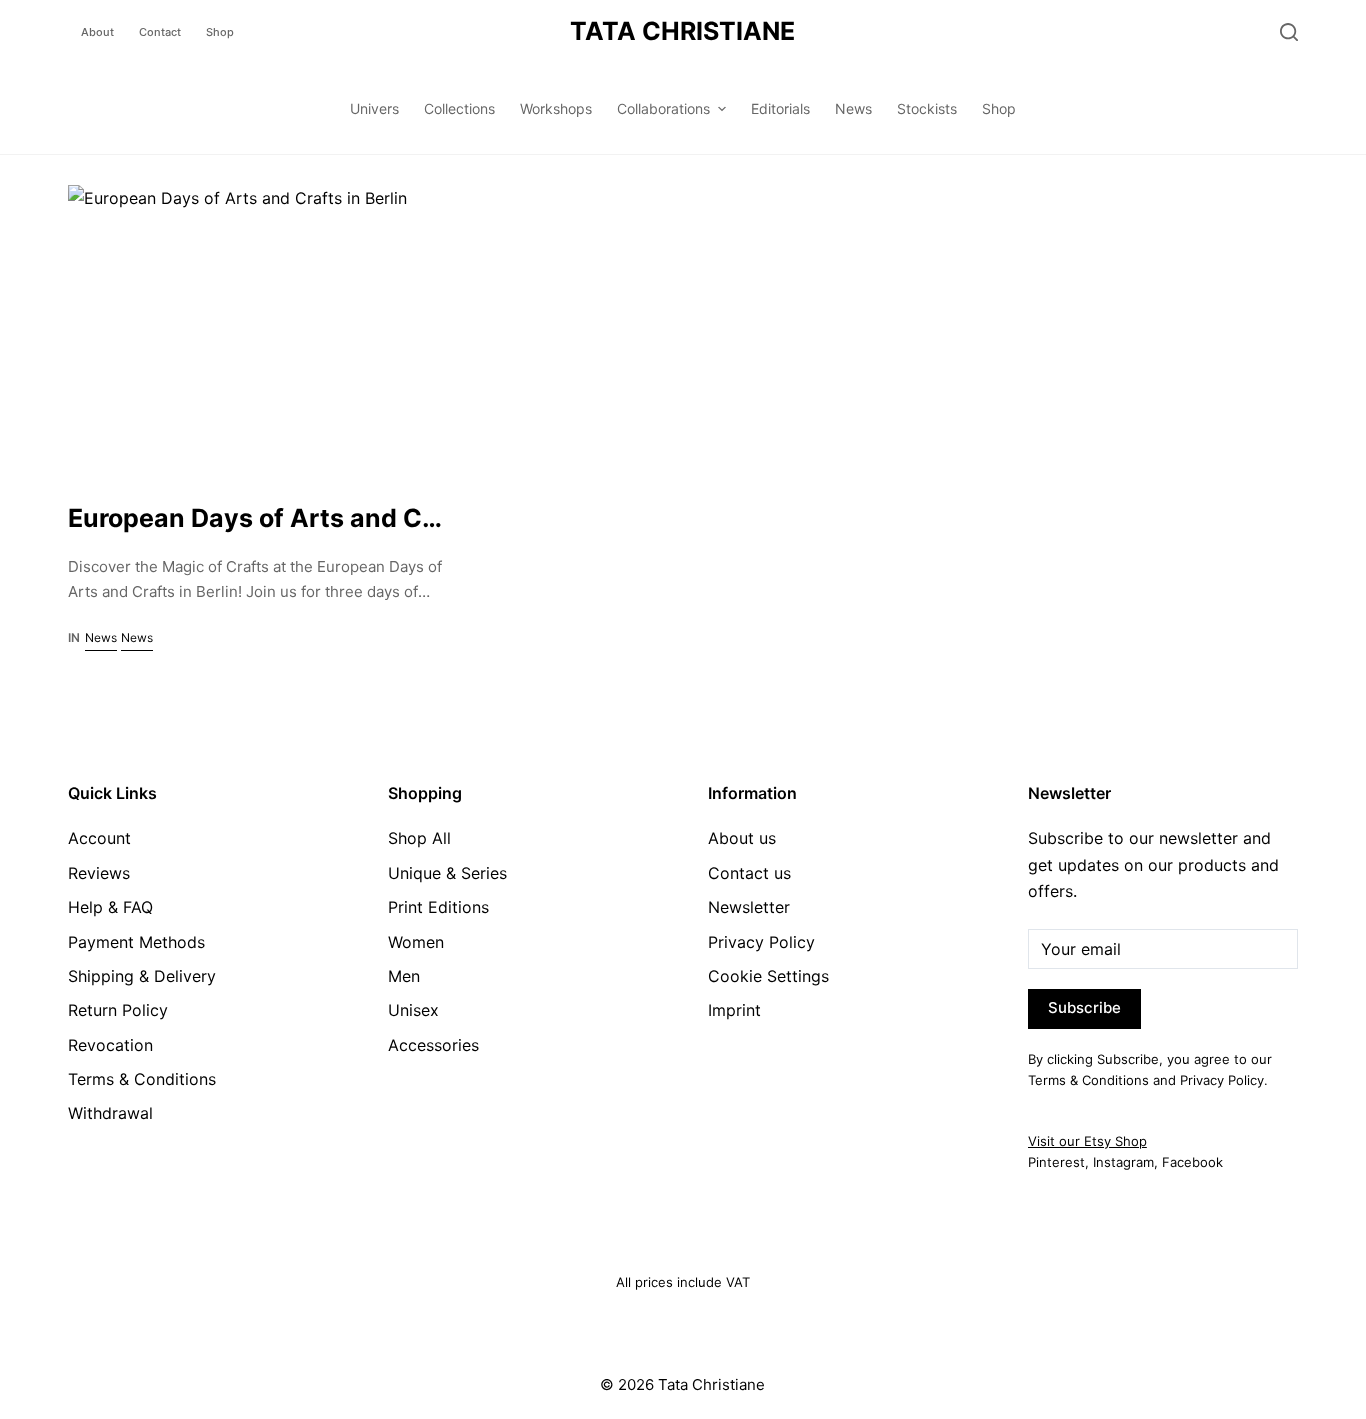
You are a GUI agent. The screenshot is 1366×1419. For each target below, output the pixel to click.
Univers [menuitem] (374, 108)
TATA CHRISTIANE (682, 31)
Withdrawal (110, 1113)
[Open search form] (1289, 32)
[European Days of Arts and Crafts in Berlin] (259, 328)
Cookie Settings (768, 976)
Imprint (734, 1010)
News (101, 637)
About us (742, 838)
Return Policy (118, 1010)
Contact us (749, 873)
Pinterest (1056, 1162)
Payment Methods (136, 942)
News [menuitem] (853, 108)
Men (404, 976)
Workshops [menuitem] (556, 108)
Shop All (419, 838)
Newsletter (749, 907)
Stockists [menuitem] (927, 108)
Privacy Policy (761, 942)
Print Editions (438, 907)
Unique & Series (447, 873)
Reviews (99, 873)
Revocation (110, 1045)
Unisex (413, 1010)
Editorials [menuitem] (780, 108)
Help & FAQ (110, 907)
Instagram (1123, 1162)
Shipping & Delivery (142, 976)
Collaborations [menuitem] (663, 108)
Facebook (1192, 1162)
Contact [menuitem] (160, 32)
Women (416, 942)
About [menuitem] (97, 32)
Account (99, 838)
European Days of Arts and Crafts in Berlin (328, 518)
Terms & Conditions (142, 1079)
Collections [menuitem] (459, 108)
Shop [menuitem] (220, 32)
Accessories (433, 1045)
